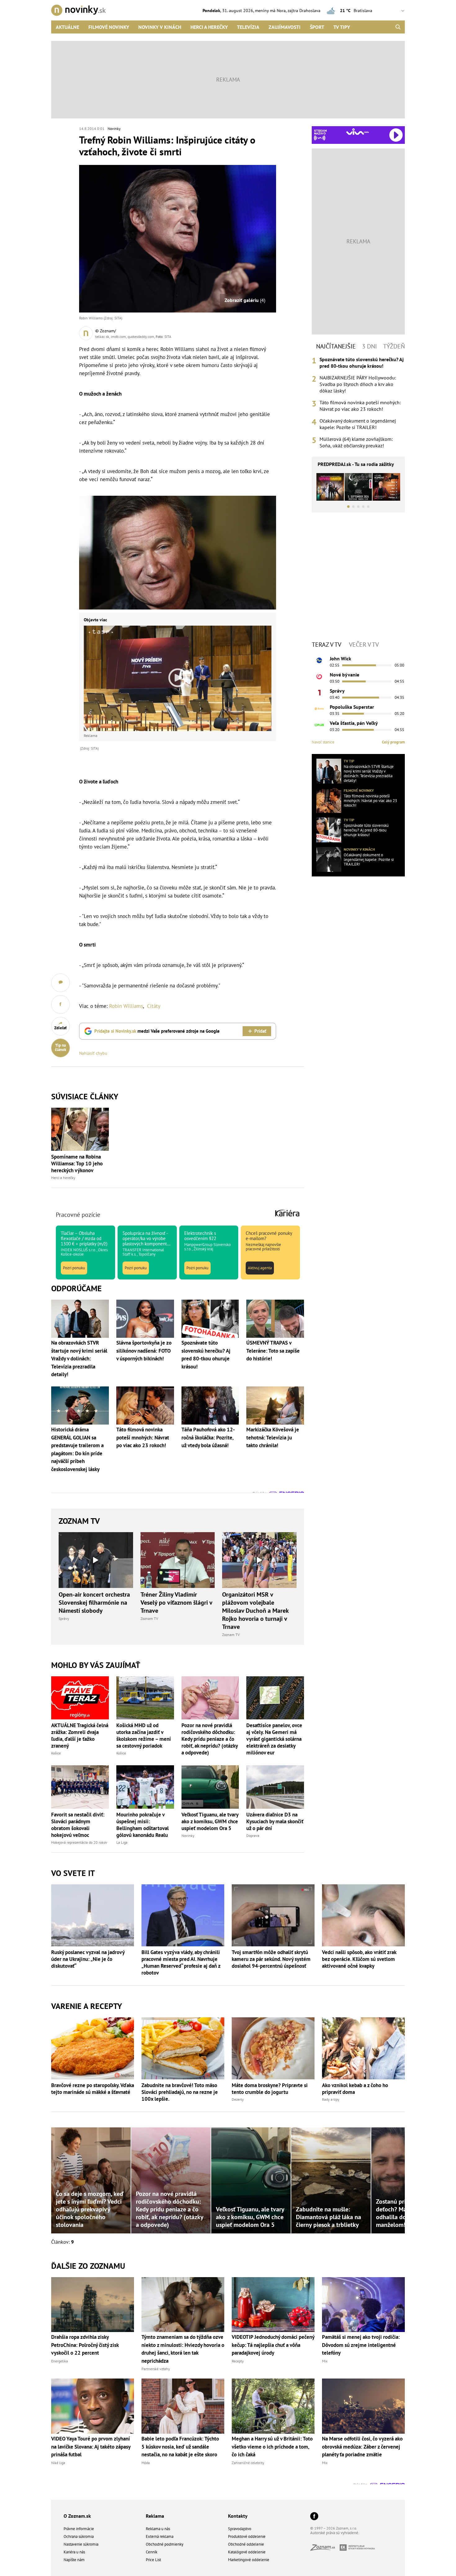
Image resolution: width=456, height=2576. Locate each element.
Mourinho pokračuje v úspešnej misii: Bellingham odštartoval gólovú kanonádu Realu (143, 1825)
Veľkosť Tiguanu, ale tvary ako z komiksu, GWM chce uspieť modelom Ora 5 (210, 1821)
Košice (56, 1753)
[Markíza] (319, 660)
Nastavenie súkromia (81, 2544)
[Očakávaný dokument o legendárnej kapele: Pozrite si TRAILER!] (329, 859)
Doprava (253, 1836)
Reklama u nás (158, 2529)
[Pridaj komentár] (60, 983)
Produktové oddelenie (247, 2536)
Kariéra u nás (74, 2552)
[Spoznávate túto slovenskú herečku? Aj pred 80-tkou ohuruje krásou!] (329, 830)
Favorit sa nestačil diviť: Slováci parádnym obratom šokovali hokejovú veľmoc (78, 1825)
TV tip (349, 761)
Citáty (154, 1006)
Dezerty (238, 2099)
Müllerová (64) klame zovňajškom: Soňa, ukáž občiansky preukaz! (356, 442)
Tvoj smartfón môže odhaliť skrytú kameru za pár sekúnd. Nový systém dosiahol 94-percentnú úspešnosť (271, 1959)
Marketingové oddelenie (249, 2560)
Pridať (260, 1031)
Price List (153, 2560)
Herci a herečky (209, 27)
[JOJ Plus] (319, 725)
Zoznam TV (79, 1521)
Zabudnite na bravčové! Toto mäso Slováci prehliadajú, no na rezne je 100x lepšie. (180, 2092)
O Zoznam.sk (77, 2516)
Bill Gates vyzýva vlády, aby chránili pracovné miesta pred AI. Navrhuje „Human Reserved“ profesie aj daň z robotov (181, 1962)
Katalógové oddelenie (247, 2552)
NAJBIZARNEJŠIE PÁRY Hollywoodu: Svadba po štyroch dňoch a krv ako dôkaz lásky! (358, 384)
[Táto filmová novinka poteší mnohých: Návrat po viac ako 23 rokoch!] (329, 800)
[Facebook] (314, 2517)
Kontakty (238, 2516)
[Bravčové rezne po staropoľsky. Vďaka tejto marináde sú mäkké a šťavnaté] (93, 2048)
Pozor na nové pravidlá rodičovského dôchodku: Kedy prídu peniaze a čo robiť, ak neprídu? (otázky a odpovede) (210, 1739)
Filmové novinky (109, 27)
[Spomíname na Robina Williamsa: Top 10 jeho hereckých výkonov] (80, 1129)
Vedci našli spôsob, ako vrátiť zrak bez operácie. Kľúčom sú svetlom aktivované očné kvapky (359, 1959)
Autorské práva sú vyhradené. (335, 2533)
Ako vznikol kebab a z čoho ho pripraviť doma (355, 2089)
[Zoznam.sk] (325, 2549)
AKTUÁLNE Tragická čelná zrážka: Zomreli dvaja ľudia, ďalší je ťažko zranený (80, 1736)
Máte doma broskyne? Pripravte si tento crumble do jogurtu (270, 2089)
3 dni (369, 346)
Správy (64, 1618)
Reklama (155, 2516)
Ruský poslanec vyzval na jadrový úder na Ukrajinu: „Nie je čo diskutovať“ (88, 1959)
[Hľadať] (398, 27)
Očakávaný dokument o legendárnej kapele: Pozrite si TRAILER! (358, 424)
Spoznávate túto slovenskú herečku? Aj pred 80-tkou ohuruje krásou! (362, 363)
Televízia (248, 27)
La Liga (122, 1842)
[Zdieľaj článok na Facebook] (60, 1004)
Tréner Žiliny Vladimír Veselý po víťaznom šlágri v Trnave (176, 1603)
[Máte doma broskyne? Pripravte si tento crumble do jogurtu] (273, 2048)
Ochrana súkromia (79, 2536)
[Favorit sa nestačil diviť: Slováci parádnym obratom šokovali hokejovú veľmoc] (80, 1787)
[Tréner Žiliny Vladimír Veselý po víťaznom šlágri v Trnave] (178, 1560)
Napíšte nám (74, 2560)
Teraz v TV (326, 645)
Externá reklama (160, 2536)
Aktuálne (67, 27)
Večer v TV (364, 645)
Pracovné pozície (78, 1215)
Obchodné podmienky (165, 2544)
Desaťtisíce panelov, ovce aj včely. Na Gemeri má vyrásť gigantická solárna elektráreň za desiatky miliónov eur (274, 1739)
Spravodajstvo (240, 2529)
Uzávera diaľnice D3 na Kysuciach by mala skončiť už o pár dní (275, 1821)
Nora (281, 11)
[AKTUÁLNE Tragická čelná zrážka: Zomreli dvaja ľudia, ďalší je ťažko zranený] (80, 1698)
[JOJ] (319, 676)
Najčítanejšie (336, 346)
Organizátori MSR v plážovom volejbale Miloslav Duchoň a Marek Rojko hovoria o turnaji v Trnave (255, 1611)
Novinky (114, 129)
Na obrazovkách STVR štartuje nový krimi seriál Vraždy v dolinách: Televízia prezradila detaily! (369, 774)
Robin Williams (126, 1006)
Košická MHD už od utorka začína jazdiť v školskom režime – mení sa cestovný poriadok (144, 1736)
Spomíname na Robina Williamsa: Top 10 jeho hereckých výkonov (77, 1164)
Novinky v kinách (160, 27)
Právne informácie (79, 2529)
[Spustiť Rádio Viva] (358, 132)
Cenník (152, 2552)
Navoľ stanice (323, 742)
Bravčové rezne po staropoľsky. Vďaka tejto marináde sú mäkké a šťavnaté (93, 2089)
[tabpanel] (358, 403)
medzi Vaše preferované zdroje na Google (157, 1031)
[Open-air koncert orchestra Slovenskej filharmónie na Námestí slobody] (96, 1560)
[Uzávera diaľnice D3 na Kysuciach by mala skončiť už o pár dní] (275, 1787)
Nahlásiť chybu (93, 1053)
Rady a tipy (331, 2099)
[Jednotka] (319, 693)
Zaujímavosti (285, 27)
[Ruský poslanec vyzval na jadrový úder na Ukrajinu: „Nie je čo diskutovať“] (93, 1915)
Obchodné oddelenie (246, 2544)
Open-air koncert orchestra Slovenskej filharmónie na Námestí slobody (94, 1603)
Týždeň (394, 346)
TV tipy (342, 27)
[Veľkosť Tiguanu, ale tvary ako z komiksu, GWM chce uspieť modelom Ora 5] (210, 1787)
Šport (317, 27)
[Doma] (319, 709)
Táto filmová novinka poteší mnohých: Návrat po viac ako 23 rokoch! (360, 406)
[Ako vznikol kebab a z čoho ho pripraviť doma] (363, 2048)
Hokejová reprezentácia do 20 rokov (79, 1842)
